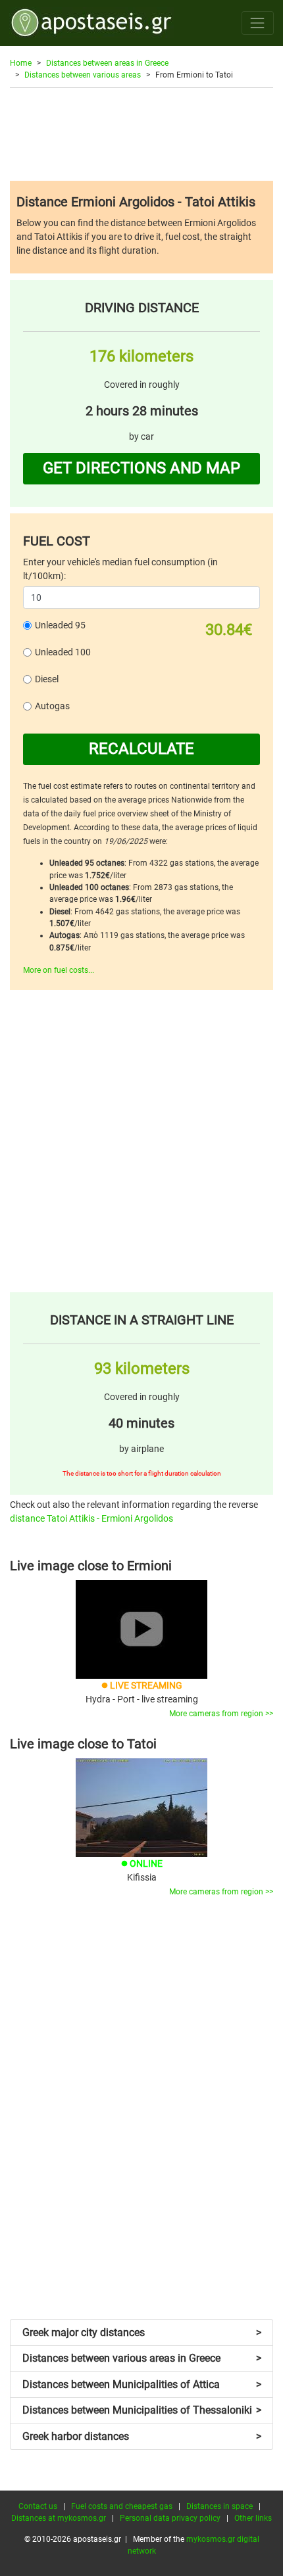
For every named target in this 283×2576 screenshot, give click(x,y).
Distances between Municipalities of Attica (142, 2384)
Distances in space (219, 2506)
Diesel (47, 679)
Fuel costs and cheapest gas (122, 2506)
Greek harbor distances (142, 2436)
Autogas (52, 706)
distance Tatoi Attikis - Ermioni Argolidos (91, 1518)
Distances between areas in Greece (107, 63)
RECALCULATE (141, 749)
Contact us (38, 2506)
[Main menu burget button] (258, 23)
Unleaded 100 (63, 652)
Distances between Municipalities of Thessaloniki (142, 2410)
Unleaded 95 (60, 625)
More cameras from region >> (221, 1714)
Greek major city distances (142, 2332)
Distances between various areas (83, 75)
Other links (253, 2518)
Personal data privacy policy (170, 2518)
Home (21, 63)
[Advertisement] (141, 134)
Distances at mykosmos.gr (59, 2518)
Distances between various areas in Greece (142, 2358)
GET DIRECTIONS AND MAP (141, 468)
